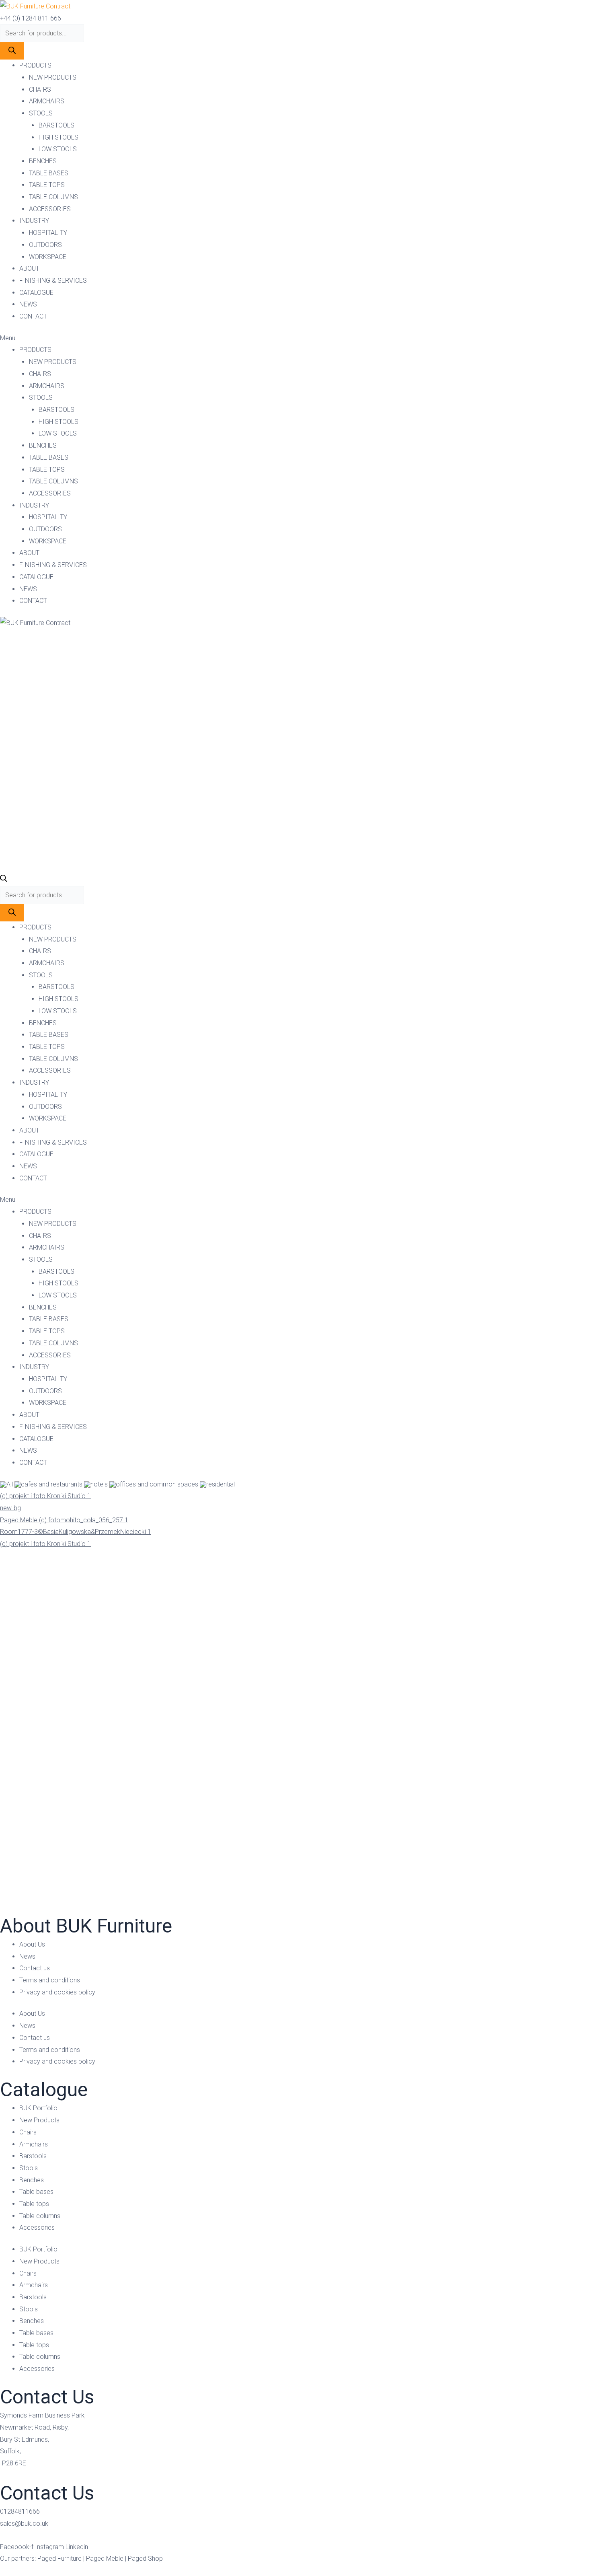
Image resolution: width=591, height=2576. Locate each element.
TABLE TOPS (47, 185)
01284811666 (20, 2511)
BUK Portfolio (38, 2108)
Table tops (34, 2204)
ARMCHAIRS (47, 101)
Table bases (36, 2192)
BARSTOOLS (56, 125)
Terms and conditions (50, 1980)
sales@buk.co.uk (24, 2524)
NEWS (28, 304)
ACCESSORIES (50, 209)
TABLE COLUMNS (53, 197)
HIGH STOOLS (58, 137)
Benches (32, 2180)
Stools (29, 2168)
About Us (32, 1944)
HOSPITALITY (48, 233)
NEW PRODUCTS (53, 77)
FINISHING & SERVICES (53, 281)
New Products (39, 2120)
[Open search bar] (4, 880)
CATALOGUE (36, 293)
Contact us (35, 1968)
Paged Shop (145, 2559)
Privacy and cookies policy (57, 1992)
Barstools (33, 2156)
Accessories (37, 2228)
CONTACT (33, 316)
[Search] (12, 51)
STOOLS (41, 113)
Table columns (40, 2216)
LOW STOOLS (58, 149)
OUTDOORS (45, 245)
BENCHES (43, 161)
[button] (295, 338)
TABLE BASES (49, 173)
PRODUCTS (35, 65)
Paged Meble (105, 2559)
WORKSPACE (48, 257)
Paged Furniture (60, 2559)
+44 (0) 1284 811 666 (31, 18)
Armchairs (34, 2144)
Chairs (28, 2132)
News (27, 1956)
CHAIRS (40, 89)
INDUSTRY (34, 221)
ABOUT (29, 268)
